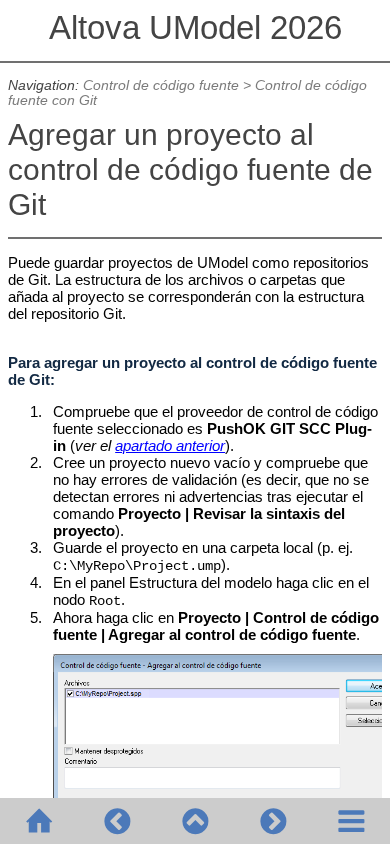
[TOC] (351, 821)
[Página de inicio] (39, 821)
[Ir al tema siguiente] (273, 821)
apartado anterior (170, 445)
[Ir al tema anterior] (117, 821)
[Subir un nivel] (195, 821)
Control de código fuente (161, 85)
